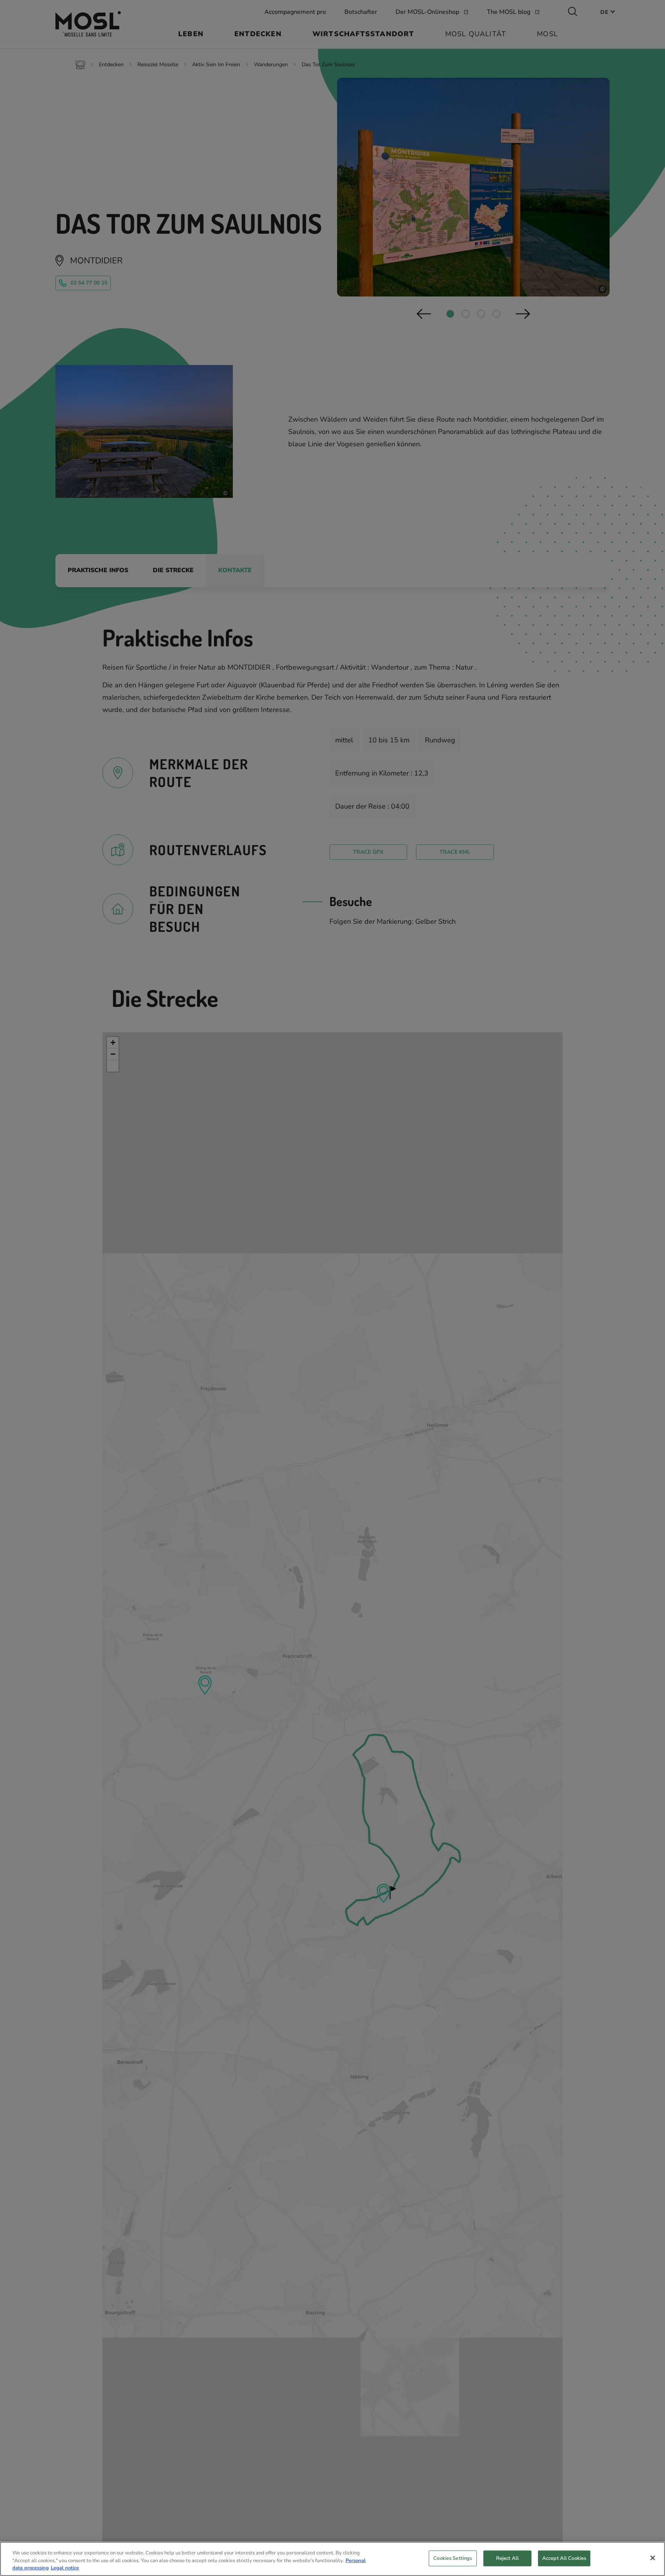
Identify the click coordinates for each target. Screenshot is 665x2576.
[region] (332, 2559)
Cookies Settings (453, 2558)
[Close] (653, 2558)
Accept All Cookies (564, 2558)
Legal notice (65, 2568)
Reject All (507, 2558)
